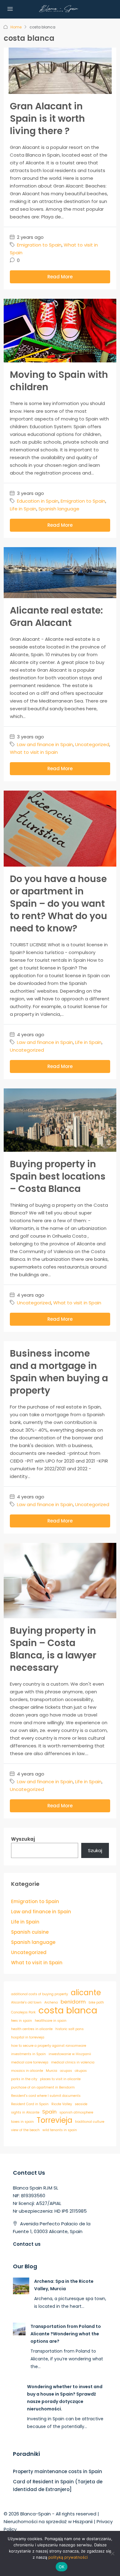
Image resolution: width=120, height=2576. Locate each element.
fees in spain (22, 2021)
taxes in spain (22, 2122)
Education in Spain (38, 501)
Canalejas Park (23, 2012)
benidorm (73, 2002)
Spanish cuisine (30, 1932)
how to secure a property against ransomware (49, 2046)
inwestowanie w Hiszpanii (70, 2054)
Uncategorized (92, 744)
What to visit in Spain (34, 752)
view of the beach (25, 2130)
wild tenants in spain (60, 2130)
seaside (81, 2104)
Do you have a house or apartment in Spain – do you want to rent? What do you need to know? (58, 904)
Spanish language (59, 509)
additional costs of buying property (40, 1994)
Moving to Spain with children (59, 381)
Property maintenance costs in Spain (58, 2471)
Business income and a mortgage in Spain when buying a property (59, 1372)
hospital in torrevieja (28, 2037)
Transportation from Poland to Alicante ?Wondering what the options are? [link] (66, 2334)
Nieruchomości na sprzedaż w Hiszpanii (48, 2521)
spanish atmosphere (76, 2112)
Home (16, 27)
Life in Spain (23, 509)
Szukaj (95, 1850)
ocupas (66, 2071)
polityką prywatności (68, 2557)
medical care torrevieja (30, 2062)
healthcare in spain (51, 2021)
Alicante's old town (26, 2002)
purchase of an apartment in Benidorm (43, 2087)
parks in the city (24, 2079)
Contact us (27, 2244)
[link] (21, 2285)
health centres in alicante (32, 2029)
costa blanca (68, 2010)
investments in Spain (28, 2054)
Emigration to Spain (39, 245)
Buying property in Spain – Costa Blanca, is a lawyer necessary (53, 1649)
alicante (86, 1993)
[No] (112, 2553)
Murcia (52, 2071)
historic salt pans (70, 2029)
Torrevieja (54, 2120)
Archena (51, 2002)
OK (62, 2567)
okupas (81, 2071)
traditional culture (90, 2122)
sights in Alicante (25, 2112)
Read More (60, 277)
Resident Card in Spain (30, 2104)
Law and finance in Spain (45, 744)
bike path (96, 2002)
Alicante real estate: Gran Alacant (56, 617)
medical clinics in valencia (73, 2062)
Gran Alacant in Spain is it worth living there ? (47, 118)
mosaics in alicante (27, 2071)
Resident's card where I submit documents (46, 2096)
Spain (49, 2112)
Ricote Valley (62, 2104)
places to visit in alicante (60, 2079)
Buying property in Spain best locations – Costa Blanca (58, 1176)
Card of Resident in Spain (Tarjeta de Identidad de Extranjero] (58, 2485)
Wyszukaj (23, 1839)
